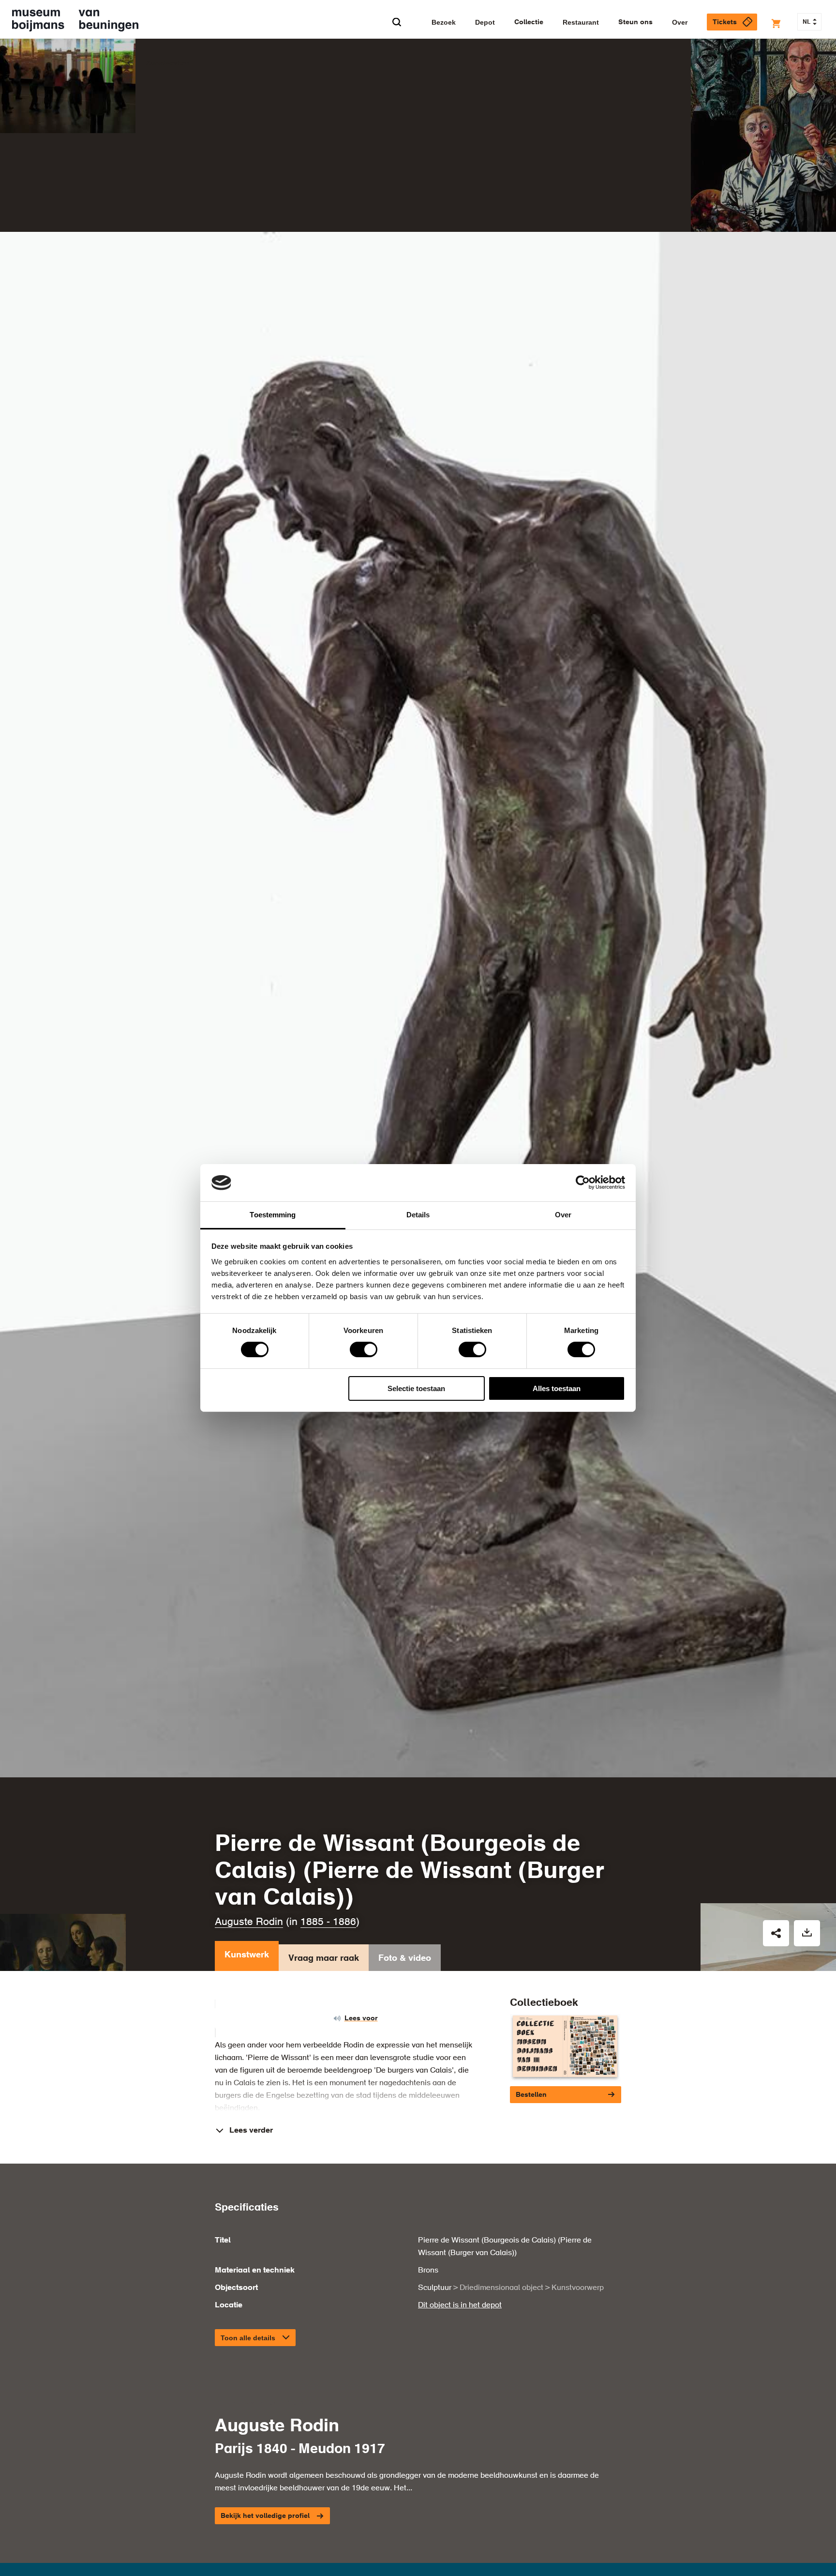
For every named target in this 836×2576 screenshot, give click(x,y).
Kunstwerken (168, 63)
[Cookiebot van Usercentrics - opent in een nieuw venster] (583, 1182)
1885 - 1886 (328, 1922)
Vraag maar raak (324, 1958)
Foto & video (405, 1958)
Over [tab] (563, 1215)
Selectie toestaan (416, 1388)
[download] (807, 1933)
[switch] (364, 1349)
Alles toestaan (557, 1388)
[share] (776, 1933)
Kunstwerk (247, 1955)
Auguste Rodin (249, 1922)
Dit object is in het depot (460, 2305)
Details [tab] (418, 1215)
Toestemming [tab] (273, 1215)
